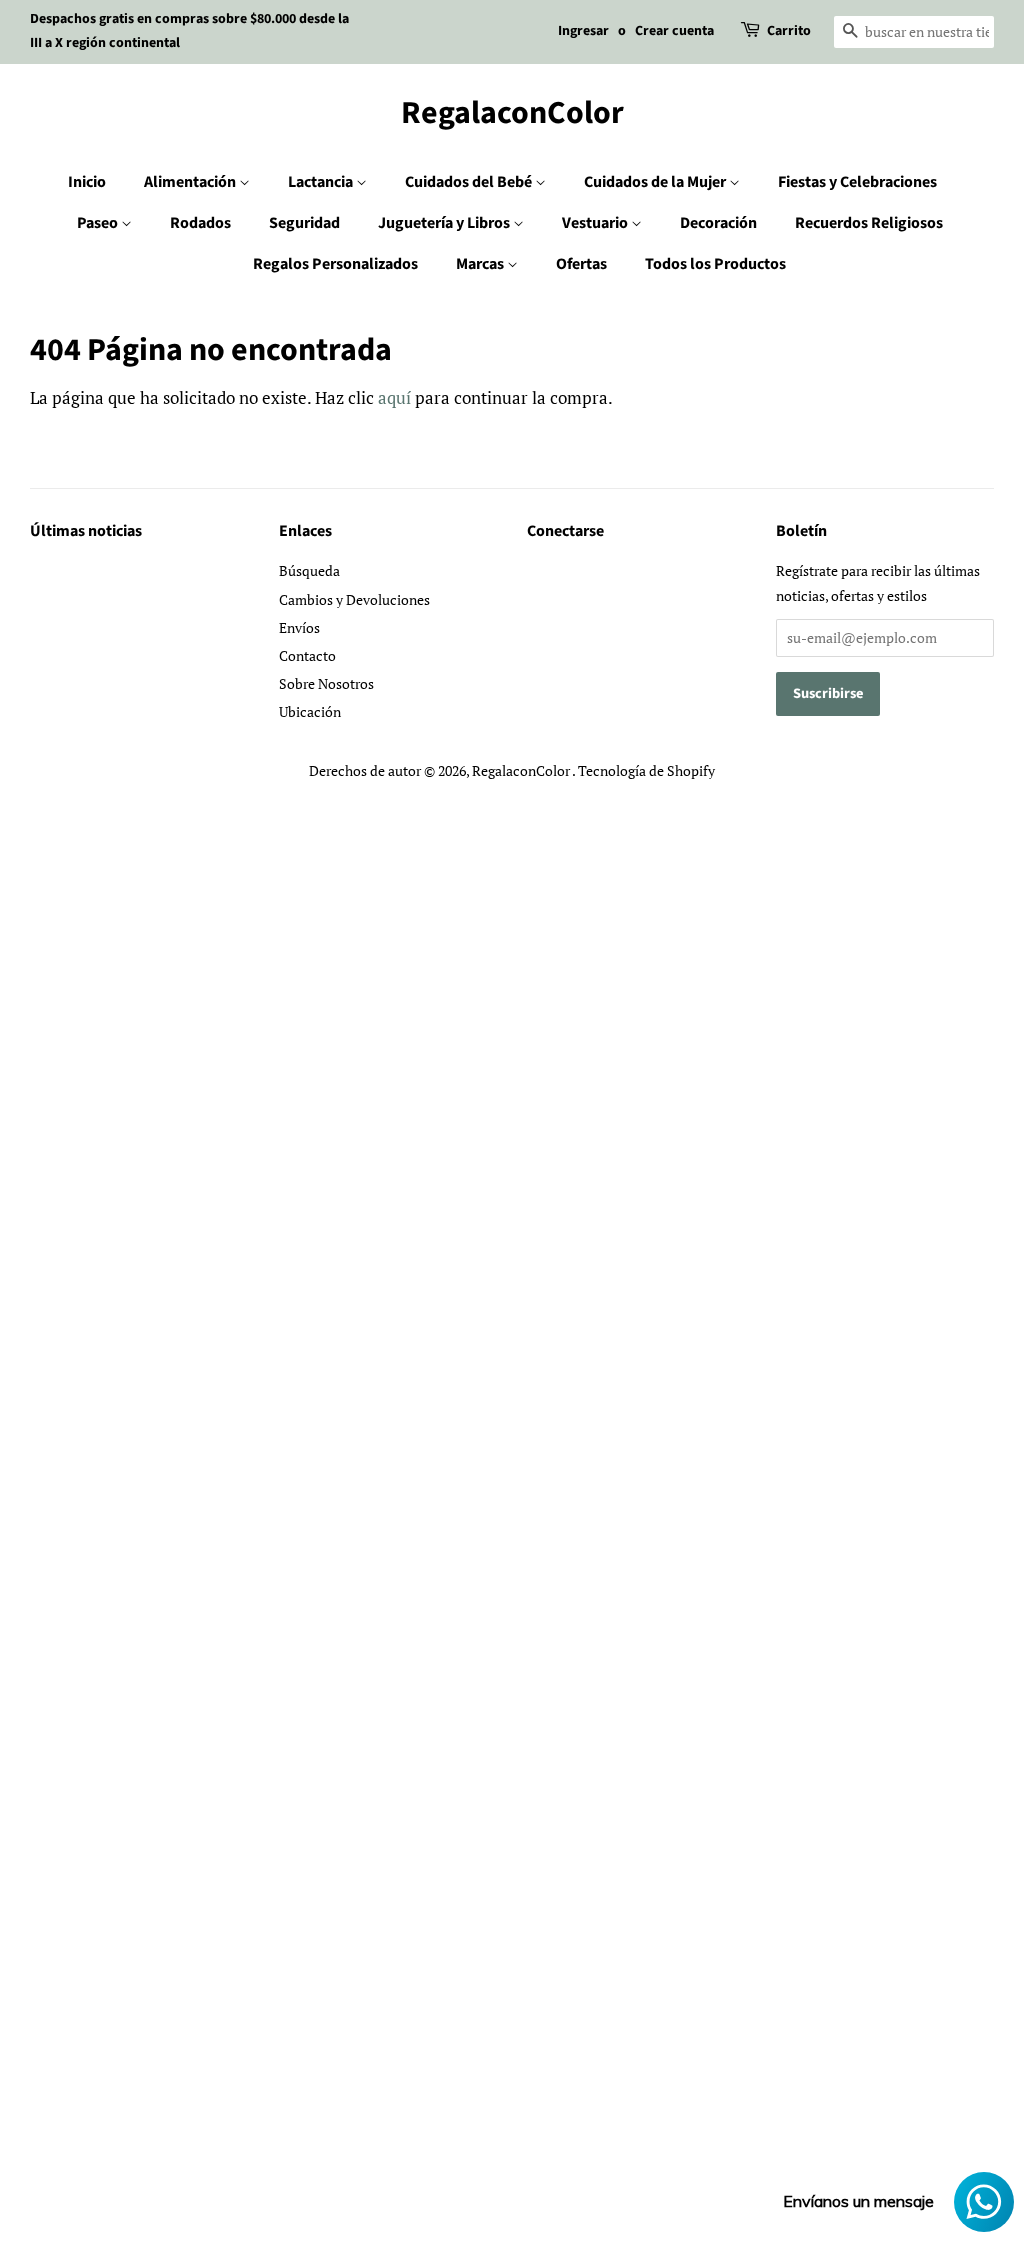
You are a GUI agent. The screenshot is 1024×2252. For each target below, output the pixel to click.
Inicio (87, 182)
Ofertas (581, 264)
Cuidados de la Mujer (656, 182)
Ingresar (583, 31)
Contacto (307, 655)
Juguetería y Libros (445, 223)
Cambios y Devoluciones (354, 599)
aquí (394, 397)
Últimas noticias (86, 531)
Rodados (200, 223)
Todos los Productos (715, 264)
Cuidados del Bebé (470, 182)
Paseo (99, 223)
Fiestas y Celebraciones (857, 182)
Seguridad (304, 223)
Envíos (299, 627)
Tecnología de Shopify (646, 770)
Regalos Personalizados (335, 264)
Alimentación (191, 182)
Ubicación (310, 711)
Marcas (481, 264)
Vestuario (596, 223)
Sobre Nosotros (326, 683)
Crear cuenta (674, 31)
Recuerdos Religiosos (869, 223)
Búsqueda (309, 570)
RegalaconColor (512, 113)
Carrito (789, 31)
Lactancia (322, 182)
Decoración (718, 223)
